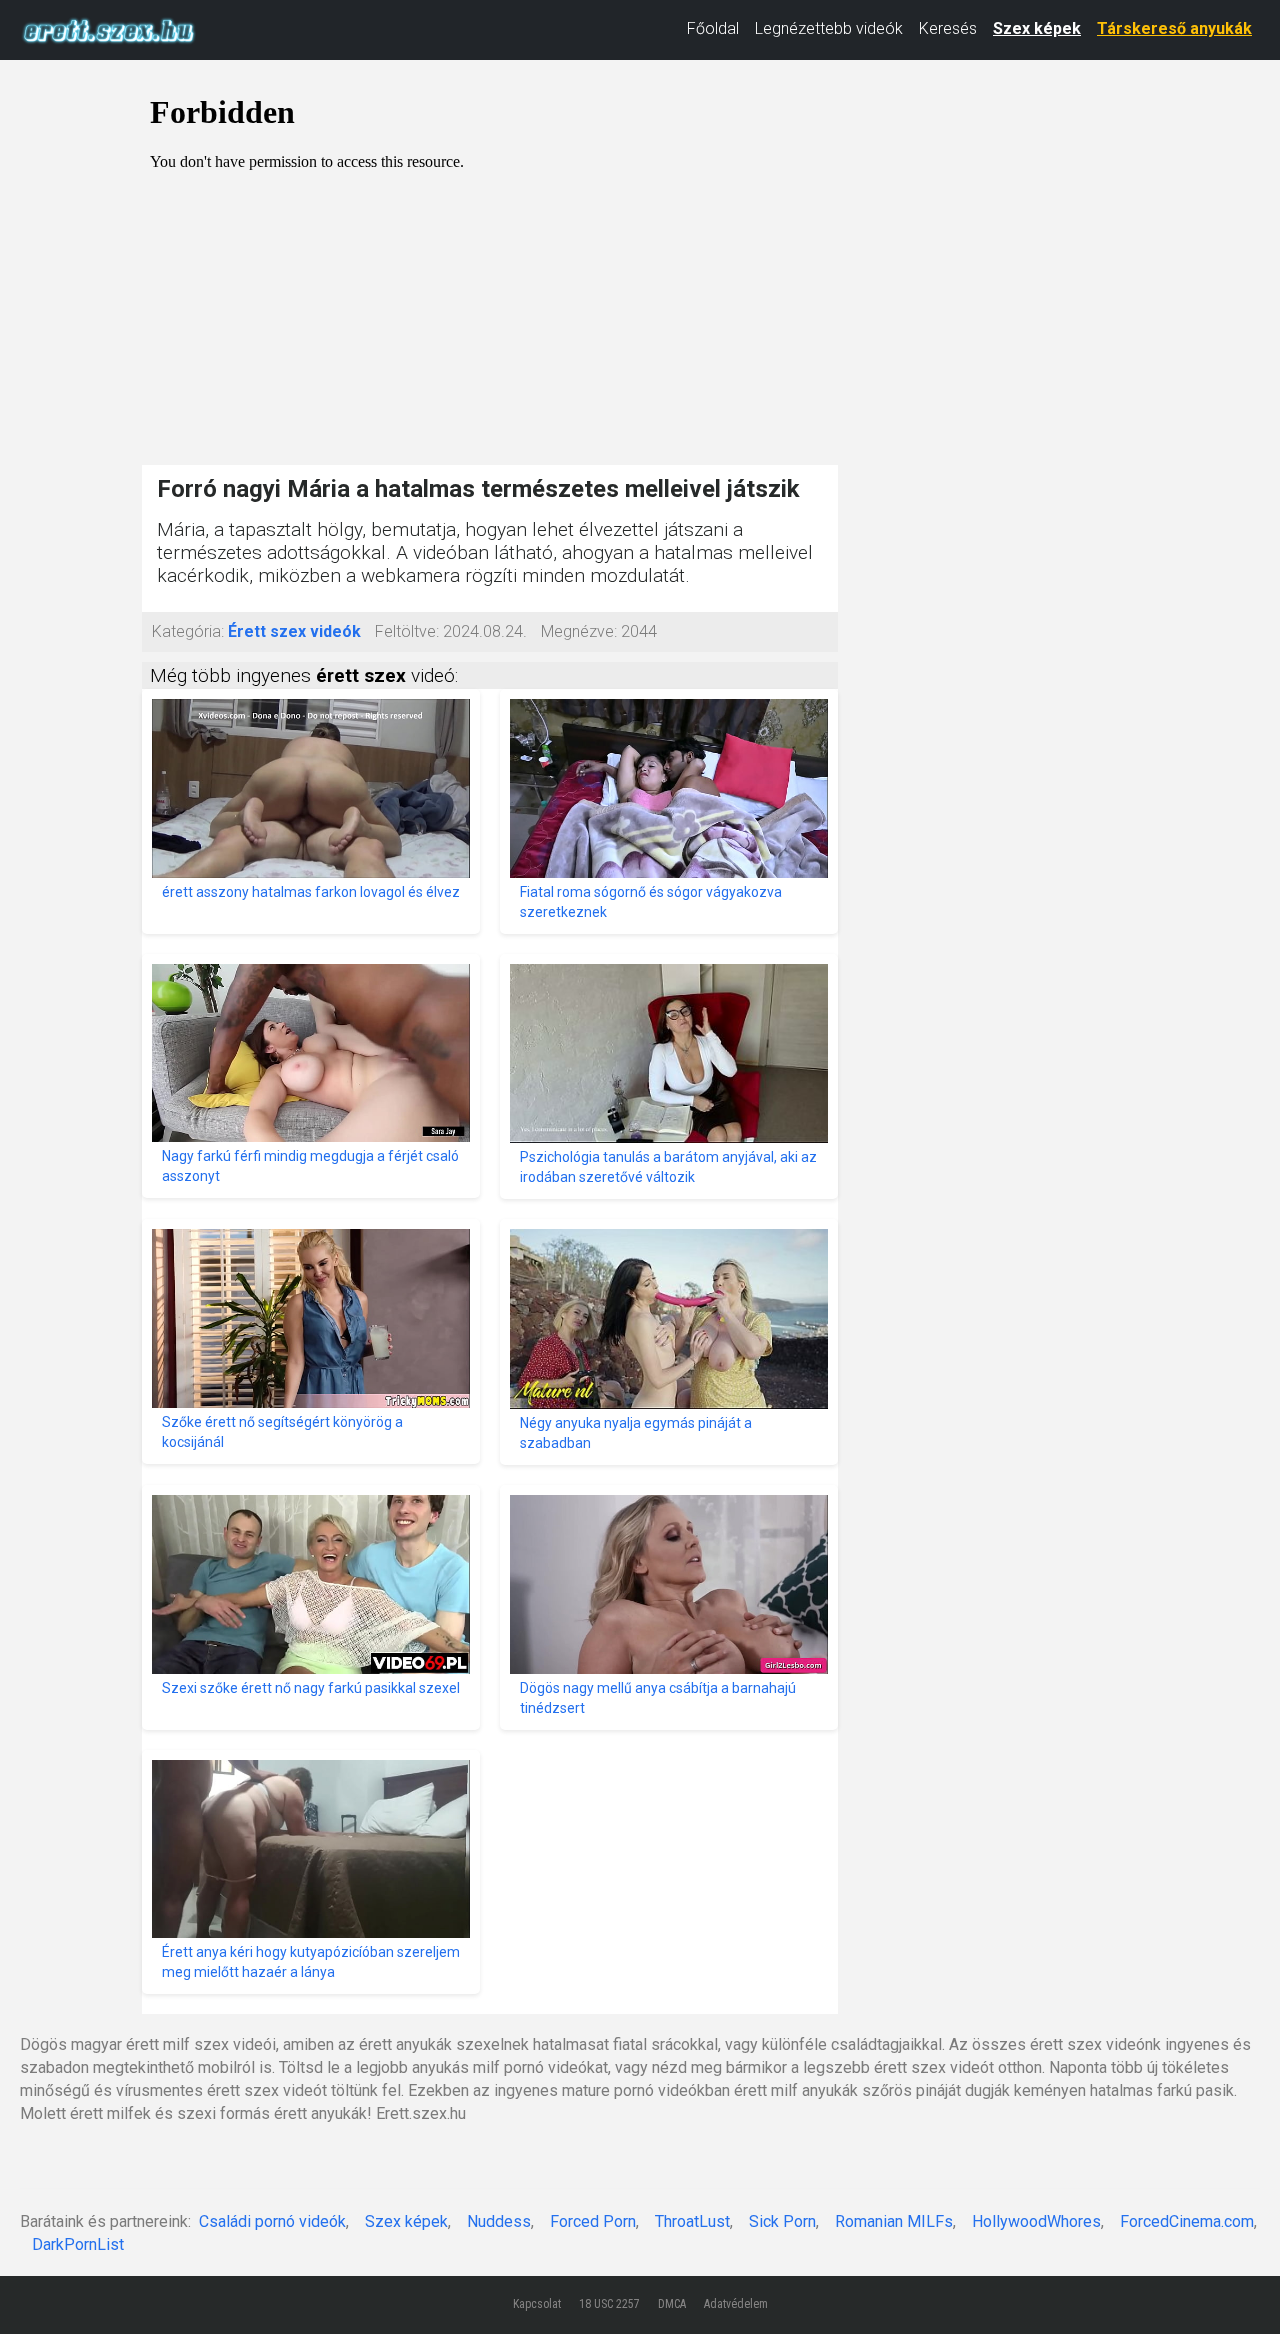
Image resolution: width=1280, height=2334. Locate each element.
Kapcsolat (537, 2304)
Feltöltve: (407, 631)
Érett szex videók (294, 631)
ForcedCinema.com (1187, 2221)
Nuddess (499, 2221)
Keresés (948, 28)
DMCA (672, 2304)
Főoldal (713, 28)
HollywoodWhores (1036, 2221)
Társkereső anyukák (1174, 28)
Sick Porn (782, 2221)
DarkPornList (78, 2244)
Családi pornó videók (272, 2221)
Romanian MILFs (894, 2221)
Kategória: (188, 631)
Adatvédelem (736, 2304)
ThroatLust (692, 2221)
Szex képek (1037, 28)
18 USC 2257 (609, 2304)
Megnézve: (579, 631)
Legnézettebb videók (829, 28)
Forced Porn (593, 2221)
